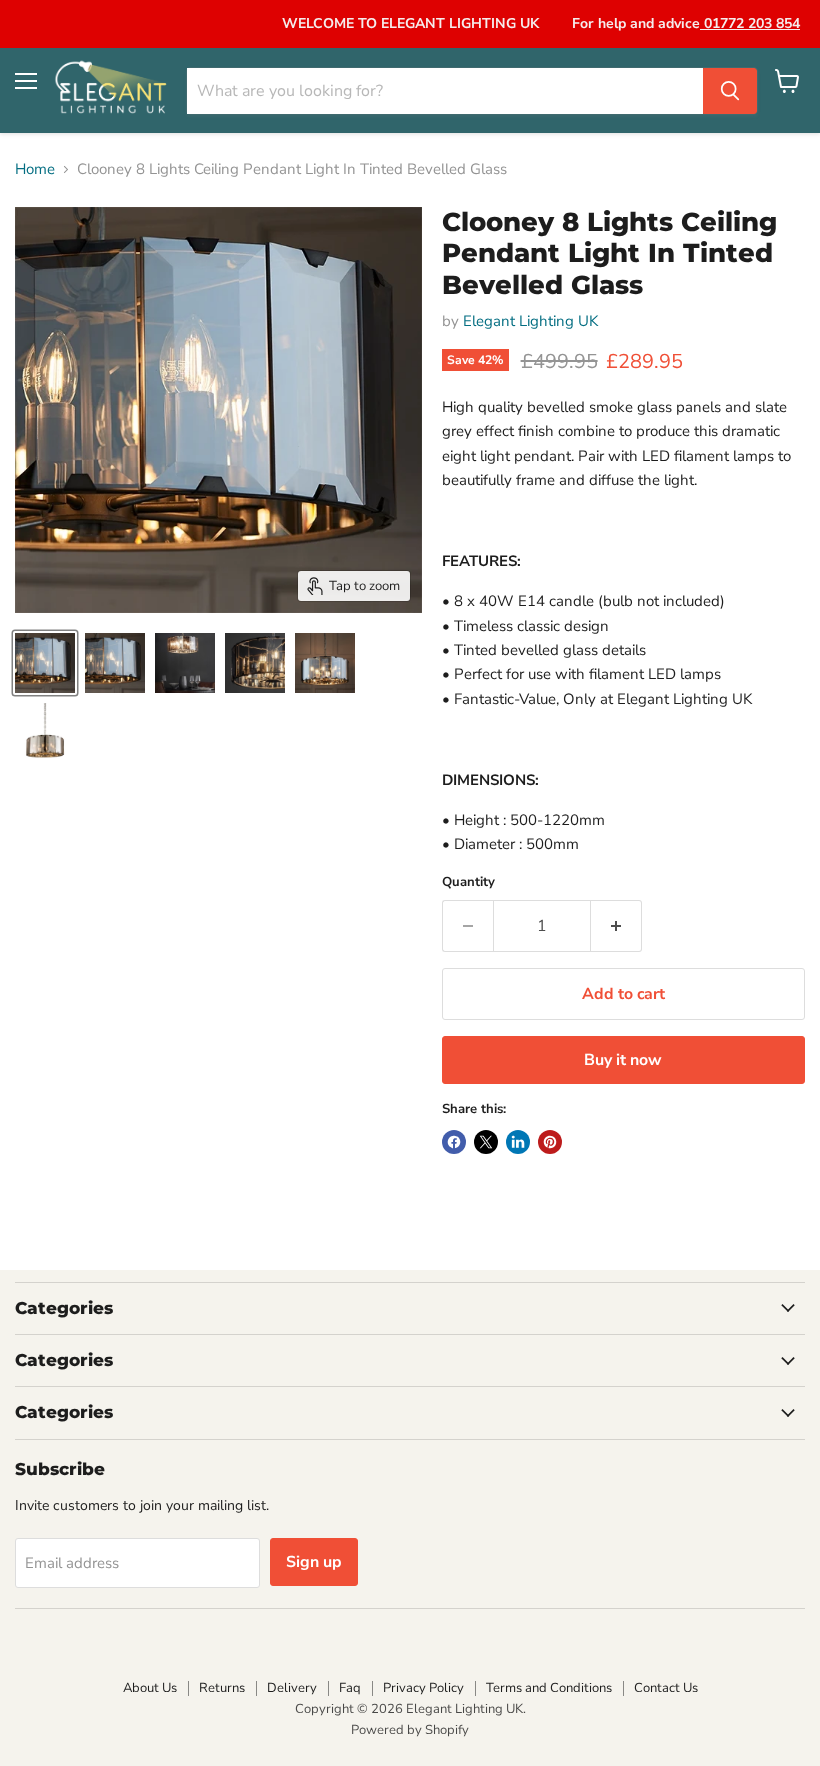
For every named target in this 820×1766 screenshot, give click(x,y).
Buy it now (623, 1060)
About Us (150, 1688)
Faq (350, 1688)
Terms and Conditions (549, 1688)
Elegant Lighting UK (530, 321)
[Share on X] (486, 1142)
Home (35, 169)
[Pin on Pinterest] (550, 1142)
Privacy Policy (423, 1688)
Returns (222, 1688)
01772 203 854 (750, 23)
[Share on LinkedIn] (518, 1142)
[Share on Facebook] (454, 1142)
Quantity (468, 882)
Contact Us (666, 1688)
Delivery (292, 1688)
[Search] (730, 91)
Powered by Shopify (410, 1730)
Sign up (314, 1562)
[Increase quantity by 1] (616, 926)
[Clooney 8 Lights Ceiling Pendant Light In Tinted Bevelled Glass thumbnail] (45, 663)
